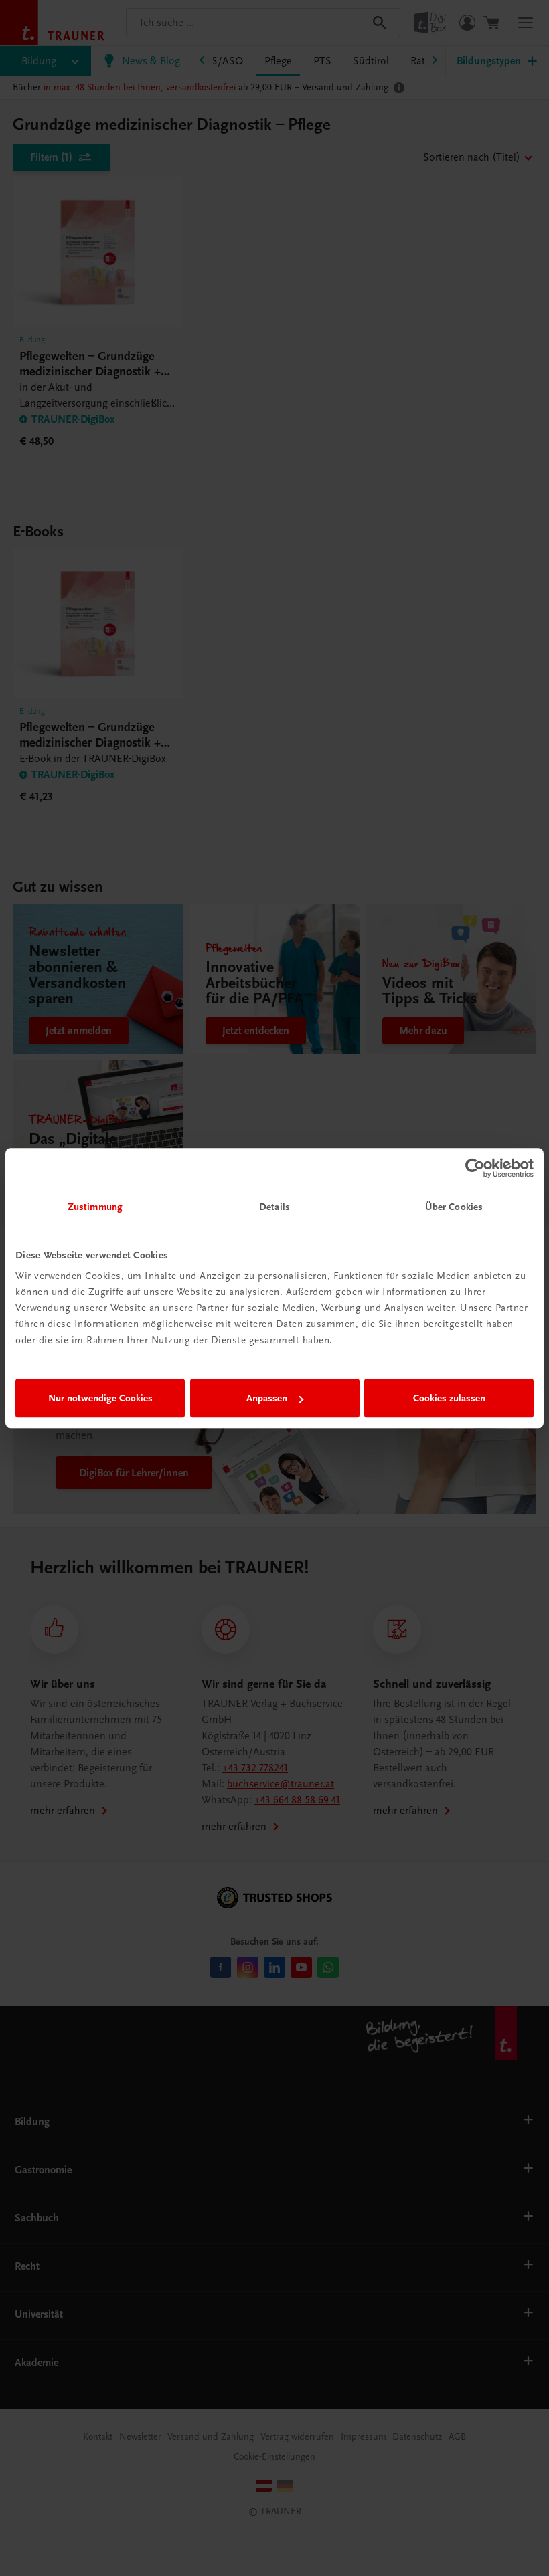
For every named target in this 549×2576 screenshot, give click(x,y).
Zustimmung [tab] (95, 1207)
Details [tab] (274, 1207)
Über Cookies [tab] (454, 1207)
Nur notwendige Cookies (100, 1398)
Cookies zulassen (449, 1398)
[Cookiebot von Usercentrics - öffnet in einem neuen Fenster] (475, 1168)
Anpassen (267, 1398)
